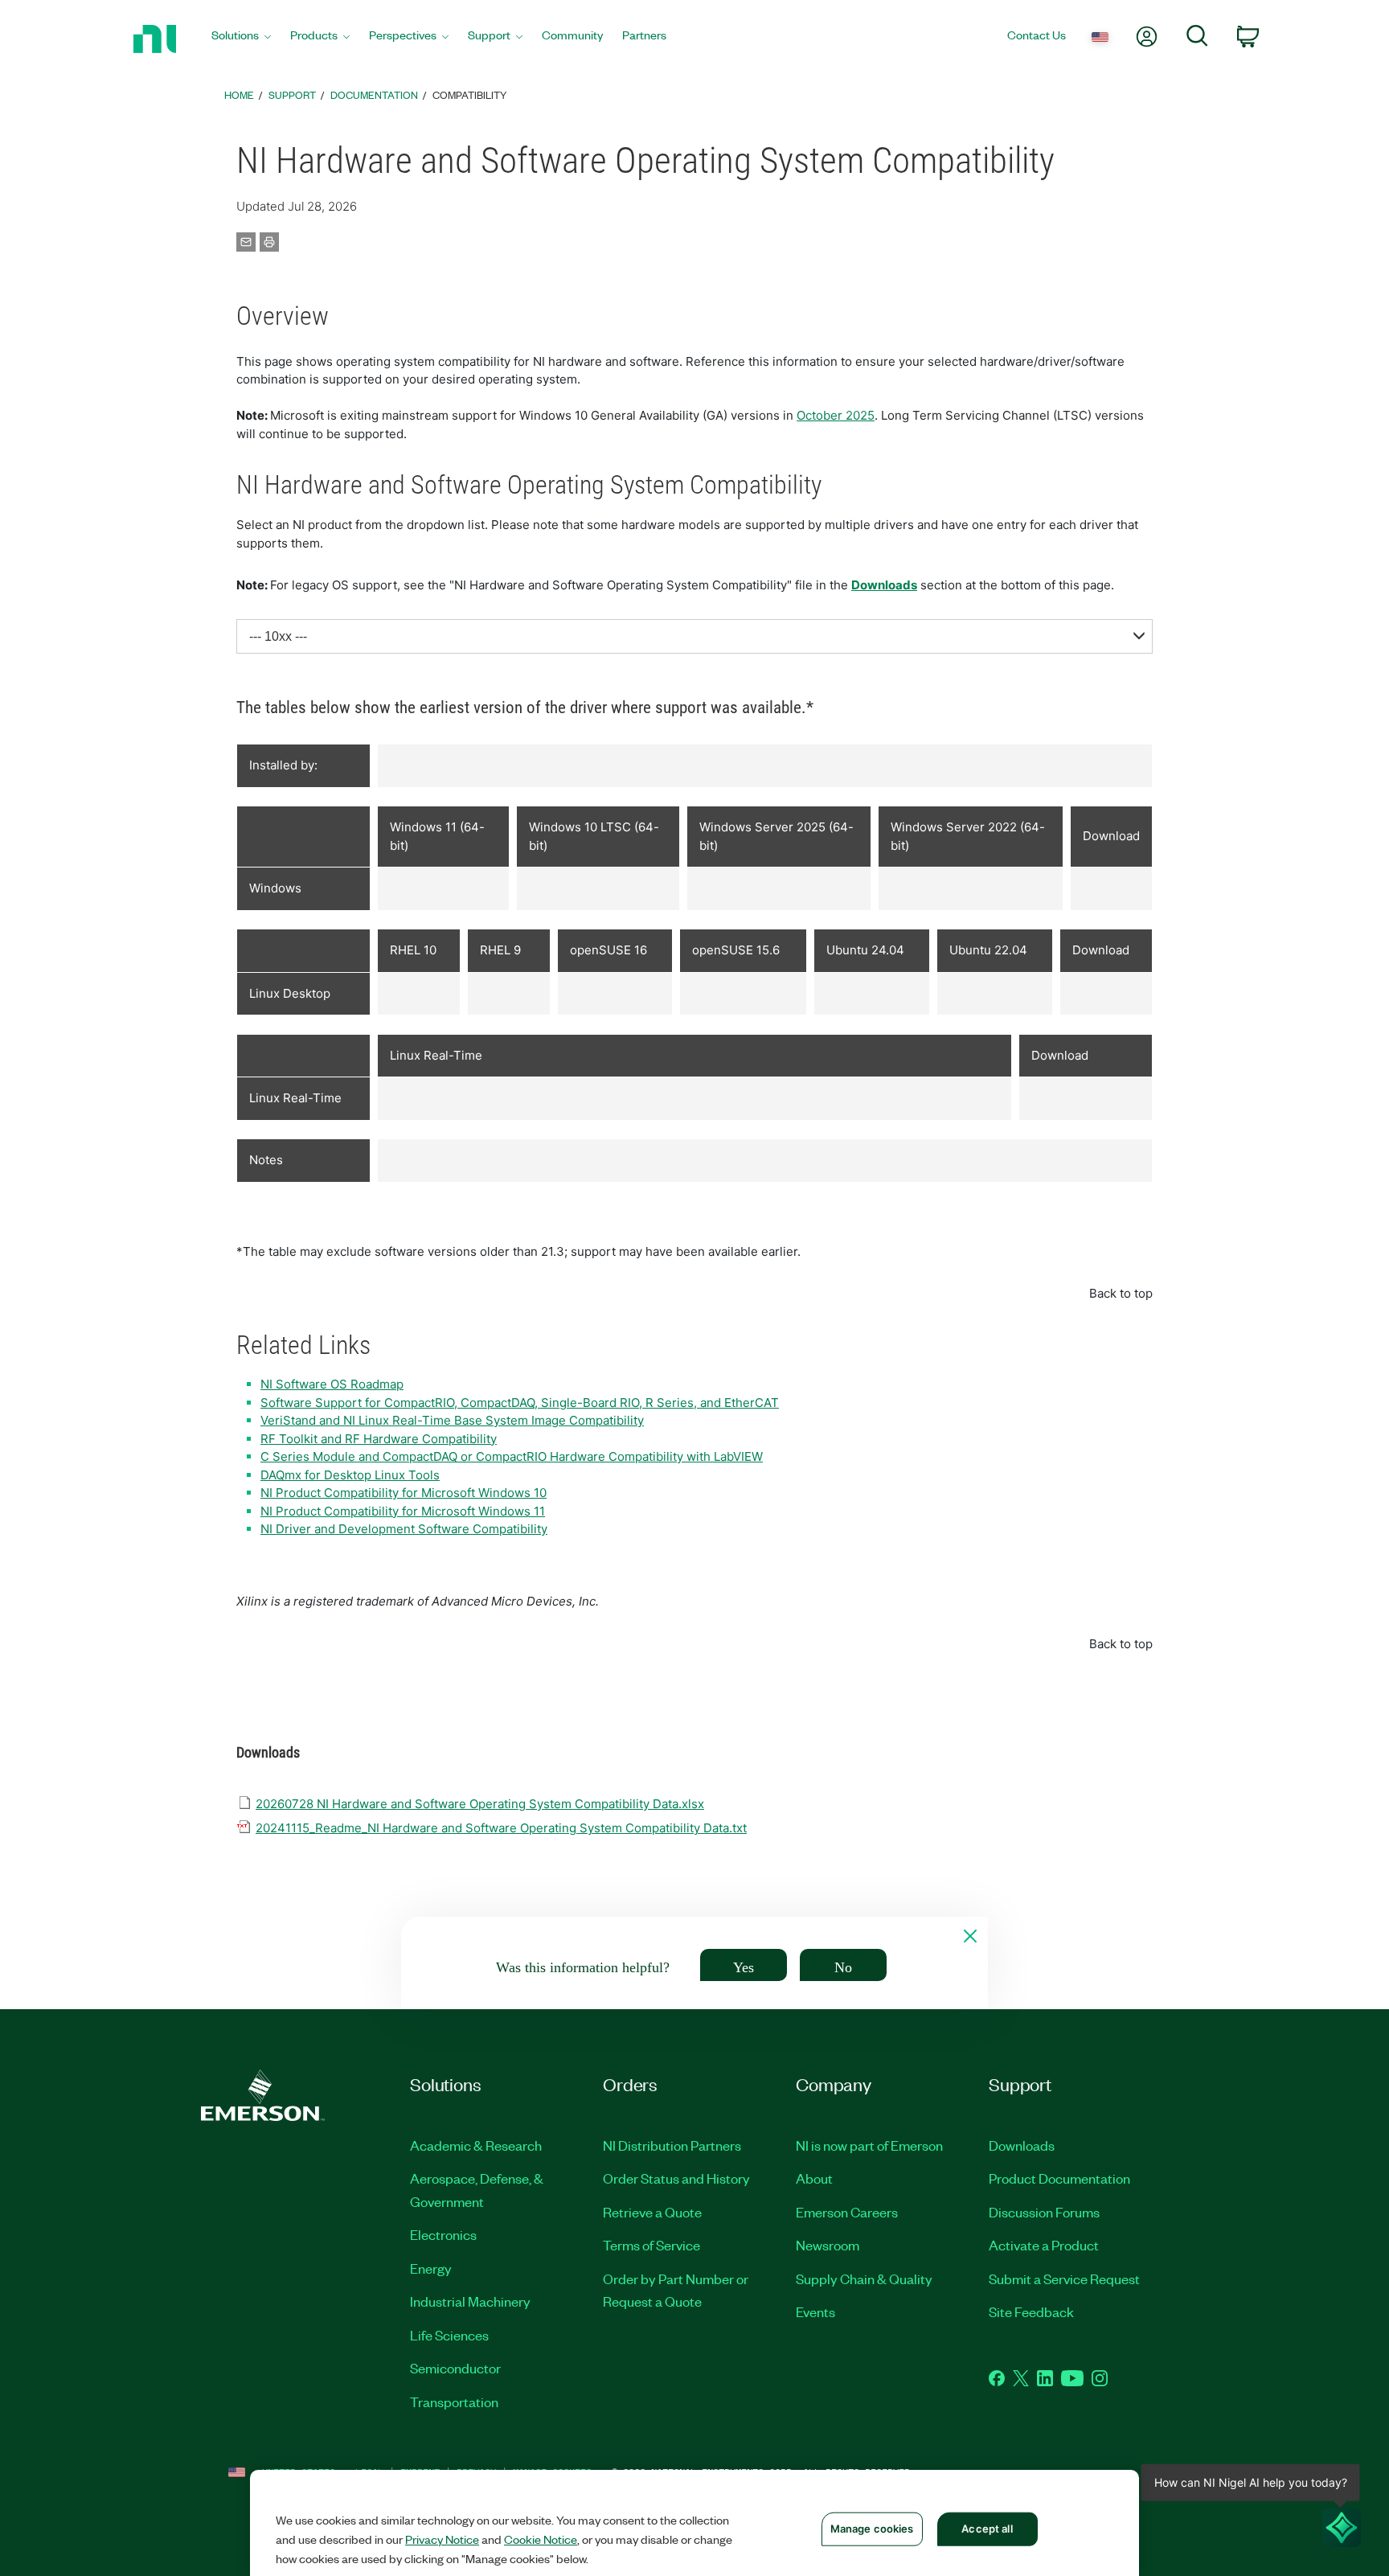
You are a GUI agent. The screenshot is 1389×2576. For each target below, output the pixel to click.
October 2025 (836, 415)
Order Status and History (676, 2178)
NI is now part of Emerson (869, 2145)
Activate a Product (1044, 2245)
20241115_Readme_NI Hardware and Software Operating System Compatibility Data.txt (501, 1828)
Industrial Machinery (470, 2301)
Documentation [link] (374, 94)
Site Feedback (1031, 2311)
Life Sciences (449, 2335)
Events (815, 2311)
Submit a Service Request (1064, 2279)
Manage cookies (872, 2529)
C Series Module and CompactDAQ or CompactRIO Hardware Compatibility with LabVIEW (512, 1456)
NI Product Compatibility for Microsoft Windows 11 (403, 1511)
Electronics (443, 2234)
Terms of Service (651, 2245)
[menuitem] (241, 39)
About (814, 2178)
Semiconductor (455, 2368)
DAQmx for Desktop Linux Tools (350, 1475)
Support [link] (292, 94)
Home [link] (239, 94)
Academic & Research (476, 2145)
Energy (431, 2268)
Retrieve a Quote (652, 2212)
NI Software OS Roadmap (332, 1384)
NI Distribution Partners (672, 2145)
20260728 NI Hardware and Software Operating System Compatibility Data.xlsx (480, 1804)
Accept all (987, 2529)
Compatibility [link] (469, 94)
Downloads (884, 585)
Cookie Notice (541, 2539)
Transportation (454, 2402)
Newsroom (828, 2245)
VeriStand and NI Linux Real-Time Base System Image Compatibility (452, 1420)
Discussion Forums (1044, 2212)
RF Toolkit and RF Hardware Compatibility (379, 1439)
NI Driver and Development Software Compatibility (404, 1529)
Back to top (1121, 1293)
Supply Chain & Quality (864, 2279)
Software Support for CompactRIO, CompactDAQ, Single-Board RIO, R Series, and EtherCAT (520, 1403)
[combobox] (694, 636)
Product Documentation (1059, 2178)
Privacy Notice (442, 2539)
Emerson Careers (847, 2212)
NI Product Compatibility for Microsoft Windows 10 (404, 1493)
